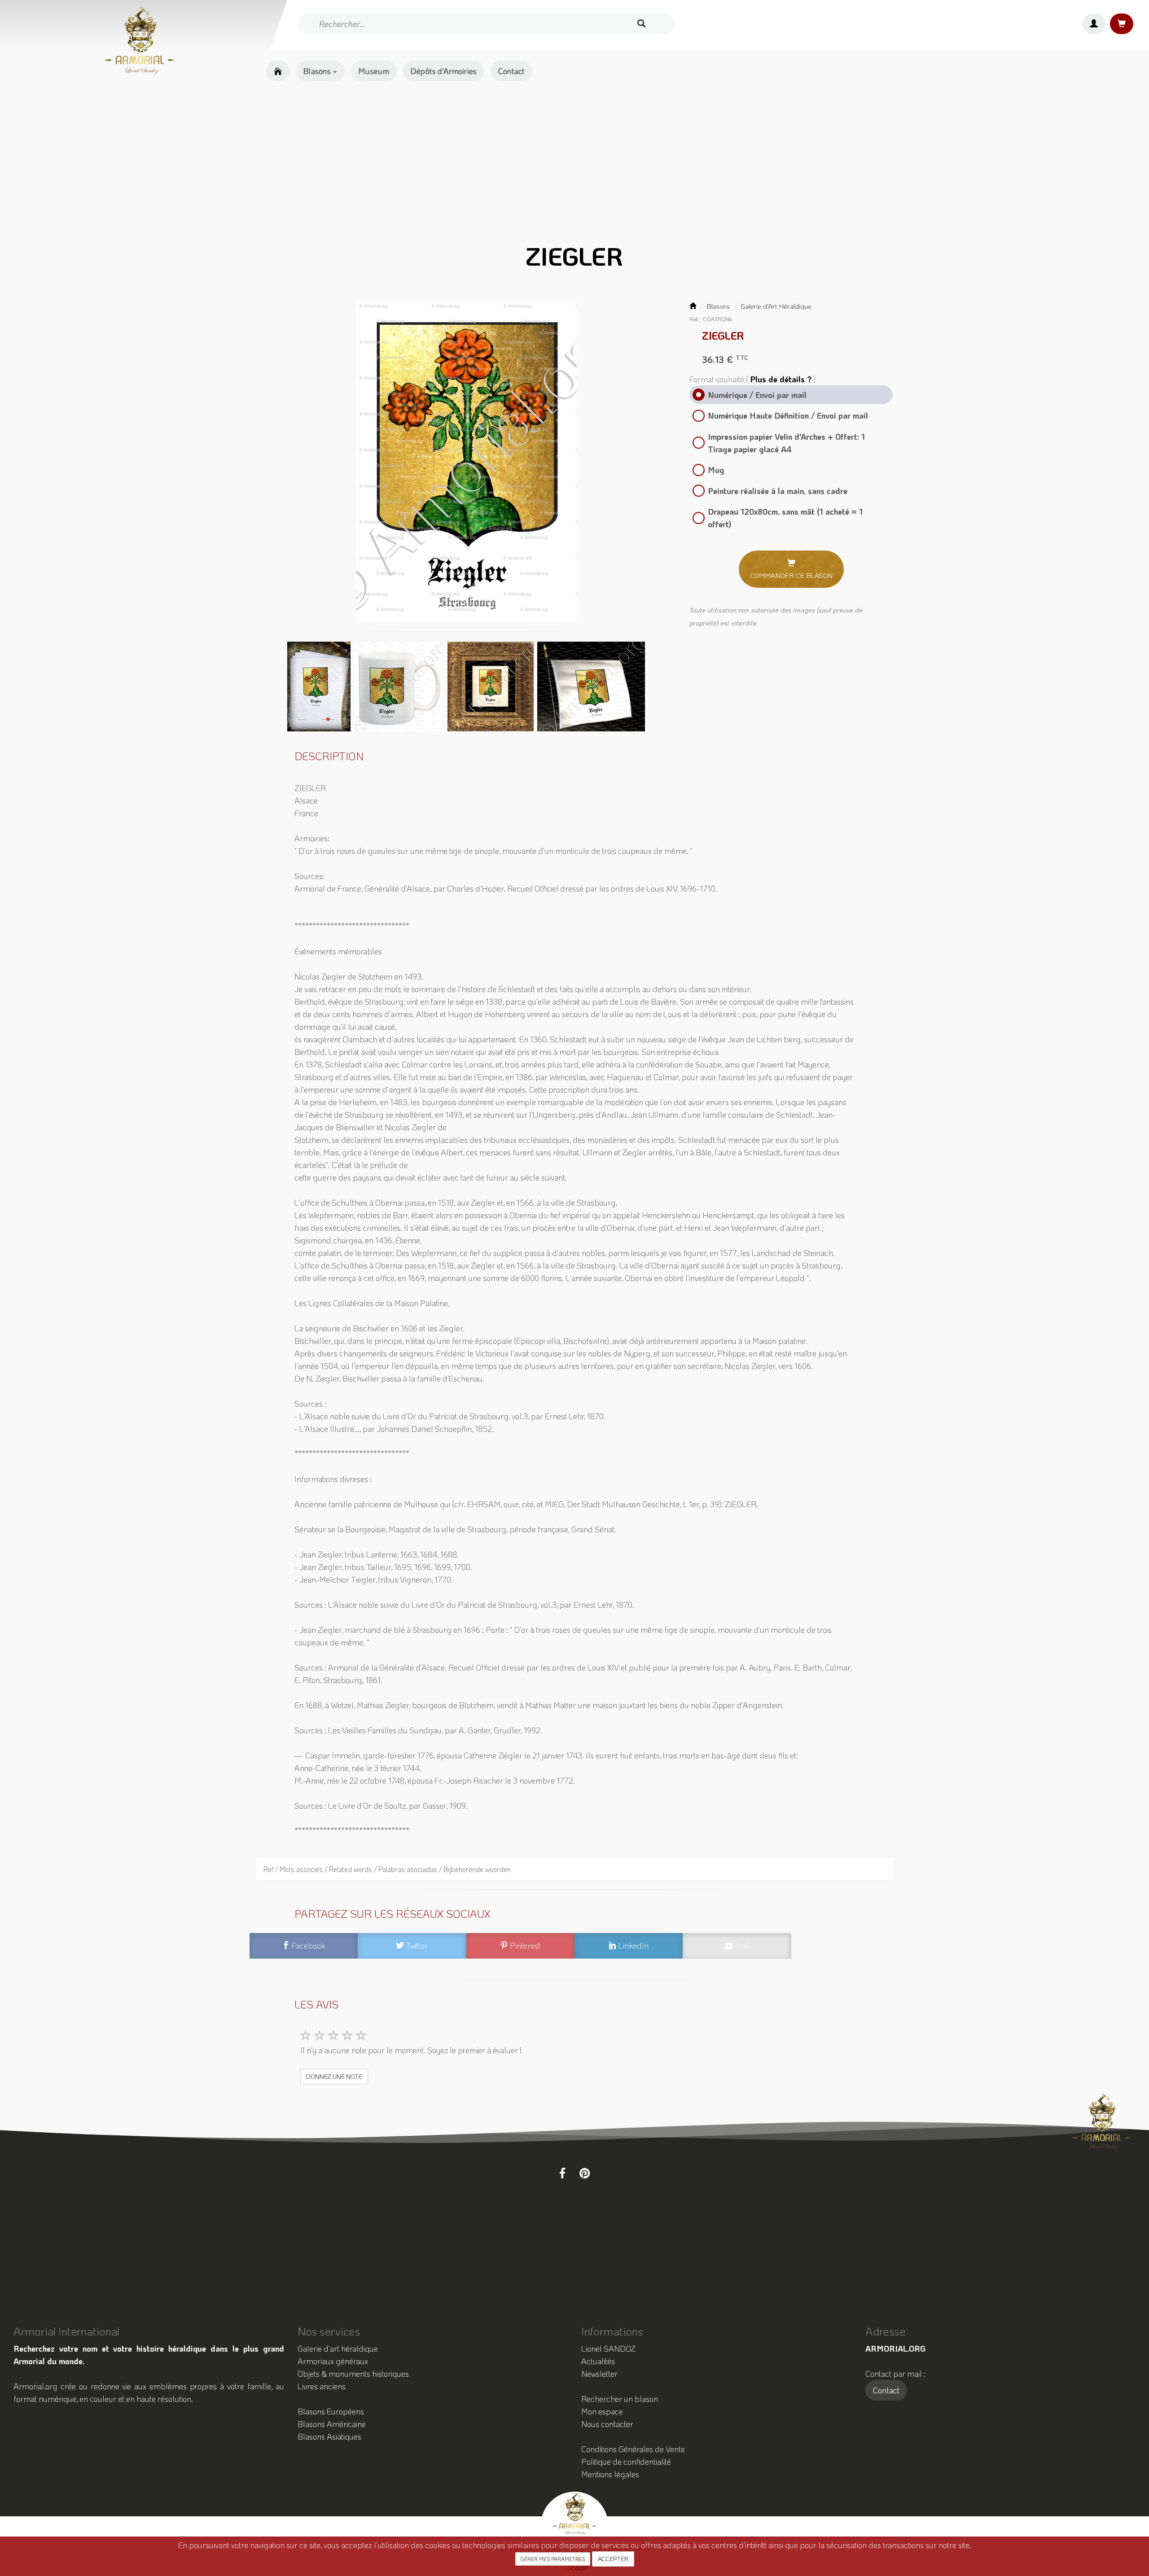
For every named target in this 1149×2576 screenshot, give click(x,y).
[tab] (575, 1869)
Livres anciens (322, 2386)
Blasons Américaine (332, 2424)
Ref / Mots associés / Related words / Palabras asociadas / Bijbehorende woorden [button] (387, 1869)
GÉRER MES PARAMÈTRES (553, 2559)
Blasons (318, 71)
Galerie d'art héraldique (338, 2349)
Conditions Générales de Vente (633, 2449)
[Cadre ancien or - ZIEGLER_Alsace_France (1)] (491, 685)
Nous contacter (607, 2424)
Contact (511, 71)
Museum (374, 71)
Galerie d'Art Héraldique (776, 306)
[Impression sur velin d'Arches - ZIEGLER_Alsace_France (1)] (320, 685)
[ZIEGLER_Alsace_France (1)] (466, 461)
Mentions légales (610, 2474)
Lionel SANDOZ (608, 2349)
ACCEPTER (613, 2559)
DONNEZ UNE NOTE (334, 2076)
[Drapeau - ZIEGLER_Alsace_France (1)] (591, 685)
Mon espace (602, 2411)
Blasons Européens (331, 2411)
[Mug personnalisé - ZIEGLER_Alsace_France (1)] (400, 685)
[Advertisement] (574, 160)
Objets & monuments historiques (353, 2374)
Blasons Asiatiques (329, 2436)
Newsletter (599, 2374)
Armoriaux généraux (333, 2361)
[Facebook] (562, 2173)
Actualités (598, 2361)
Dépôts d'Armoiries (444, 71)
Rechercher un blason (620, 2399)
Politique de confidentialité (626, 2462)
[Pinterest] (585, 2173)
